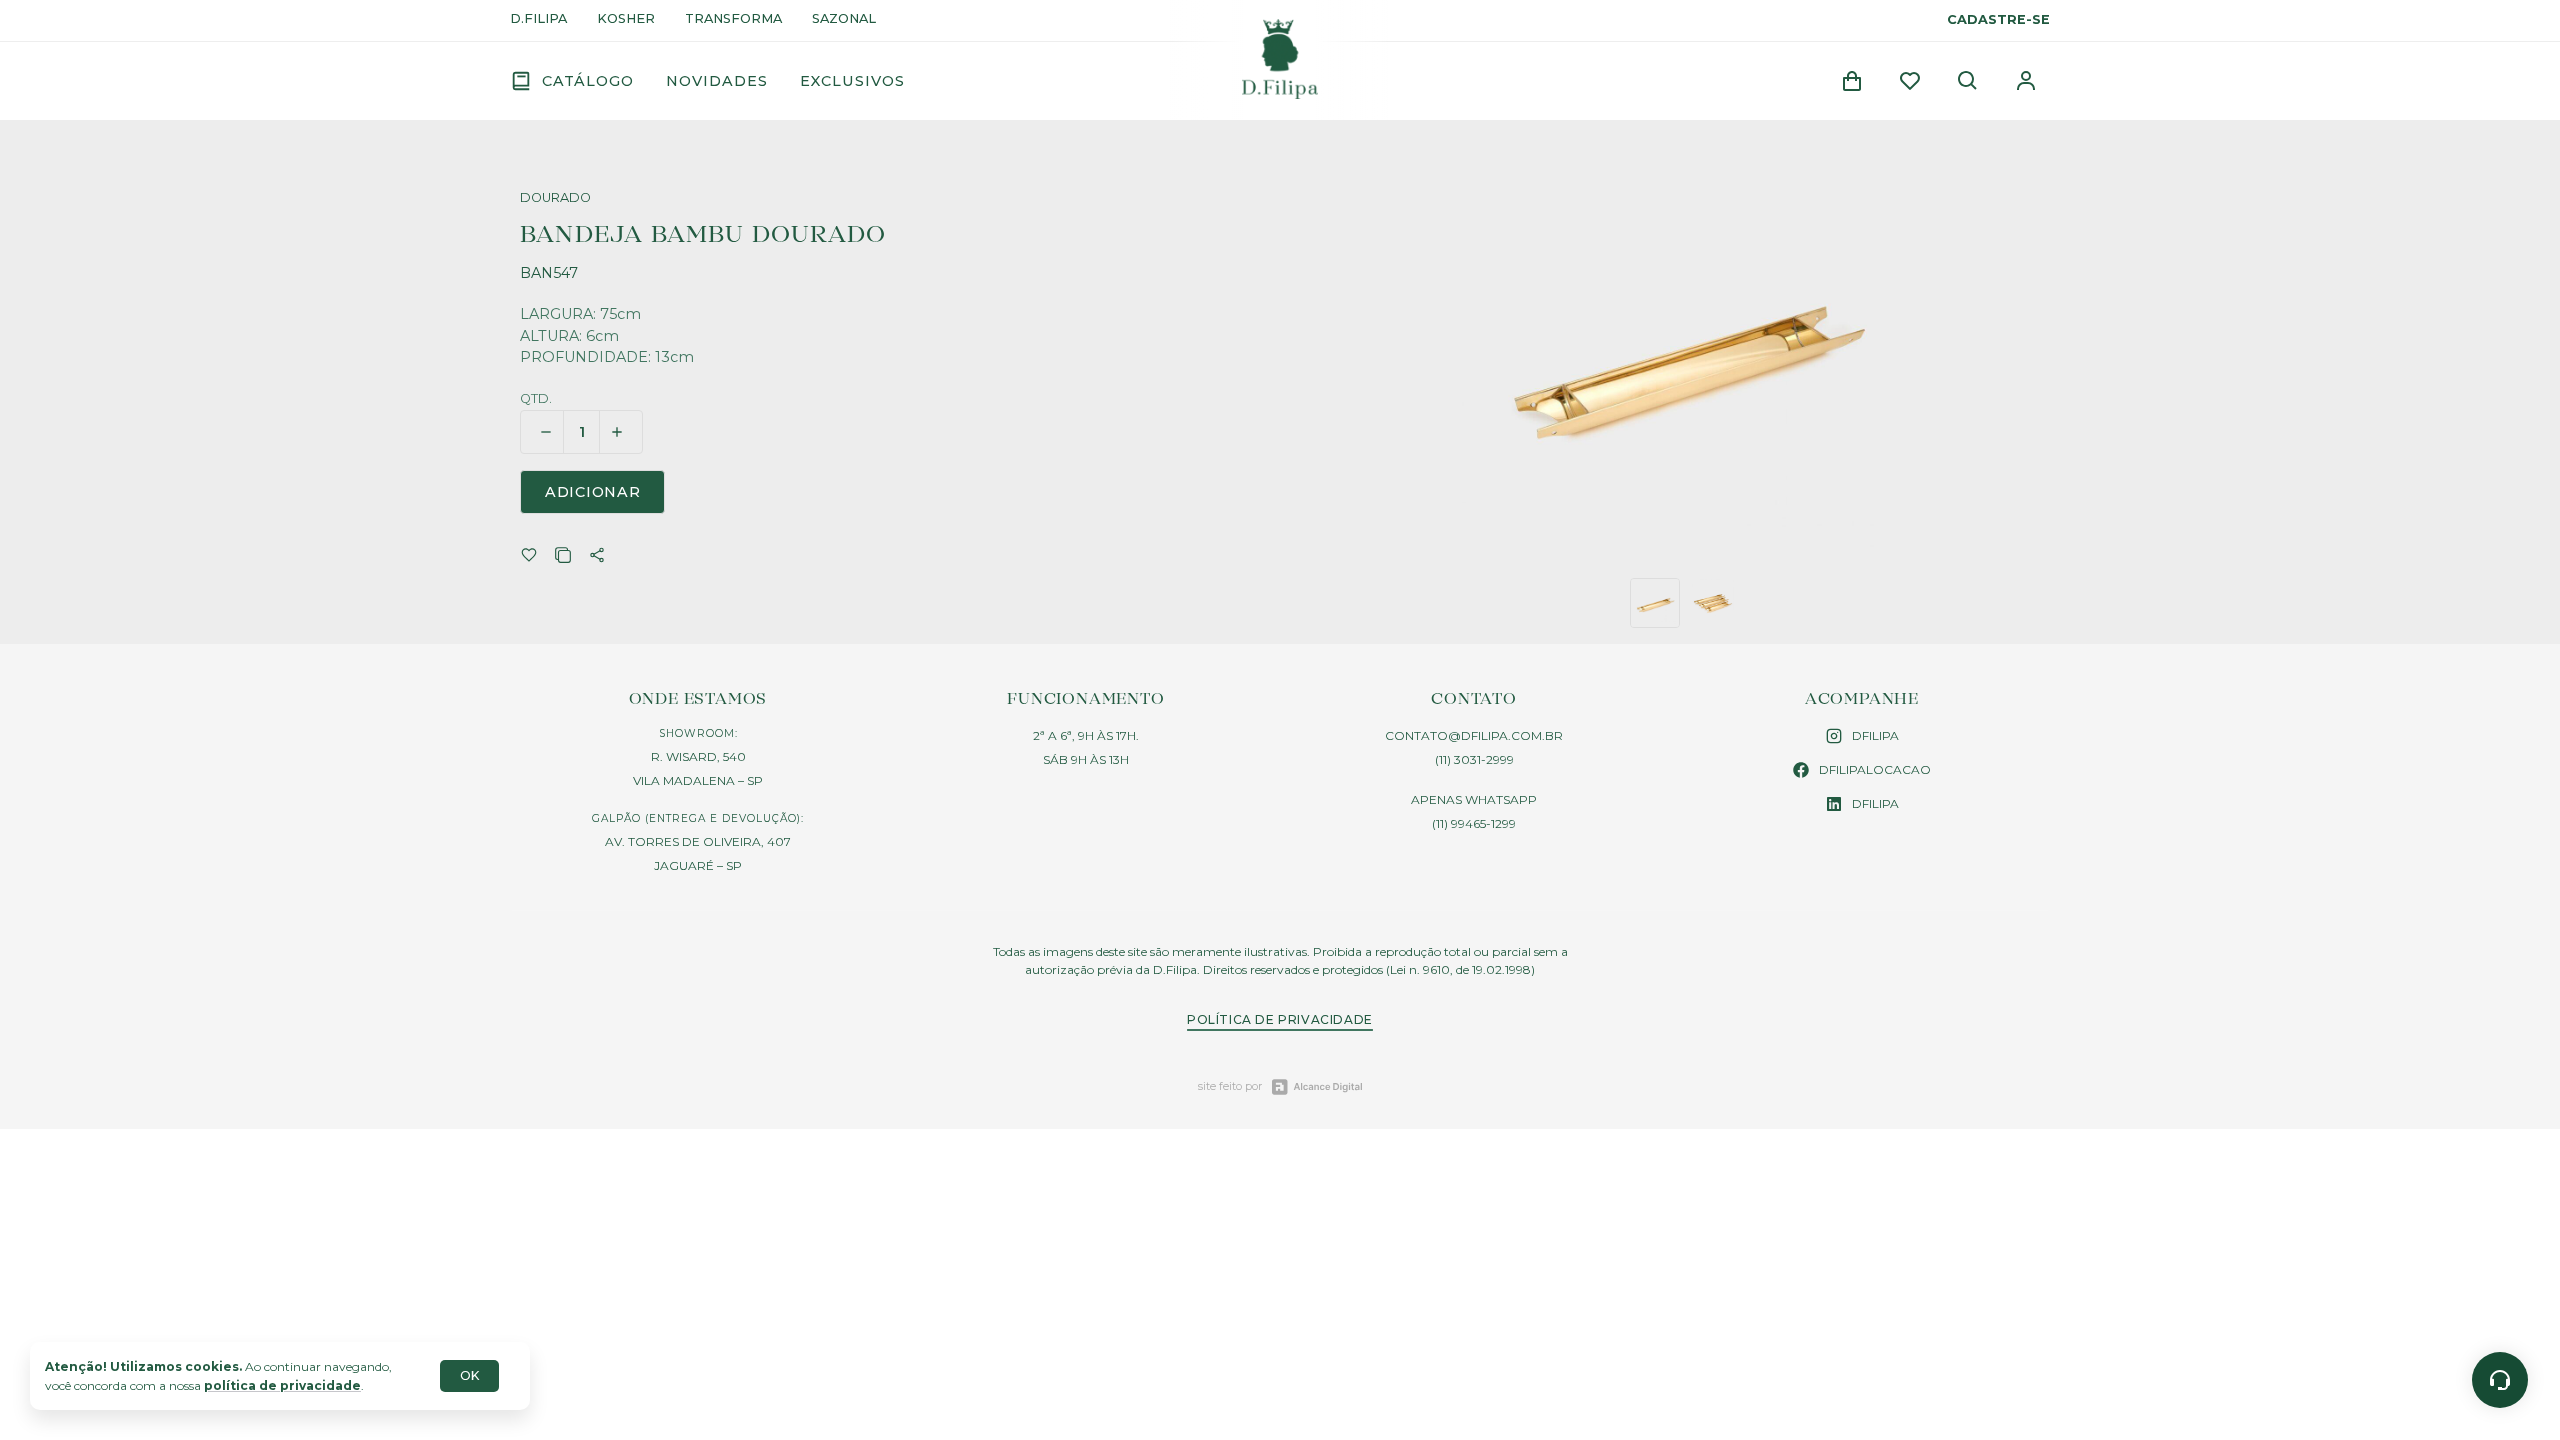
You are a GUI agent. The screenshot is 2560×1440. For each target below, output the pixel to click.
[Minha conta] (2026, 81)
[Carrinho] (1852, 81)
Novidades (717, 81)
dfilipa (1875, 735)
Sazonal (844, 19)
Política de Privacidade (1280, 1019)
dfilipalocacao (1875, 769)
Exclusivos (852, 81)
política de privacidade (282, 1385)
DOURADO (555, 198)
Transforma (733, 19)
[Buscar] (1968, 81)
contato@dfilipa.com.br (1474, 735)
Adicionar (592, 492)
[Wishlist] (1910, 81)
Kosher (626, 19)
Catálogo (588, 81)
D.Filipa (538, 19)
